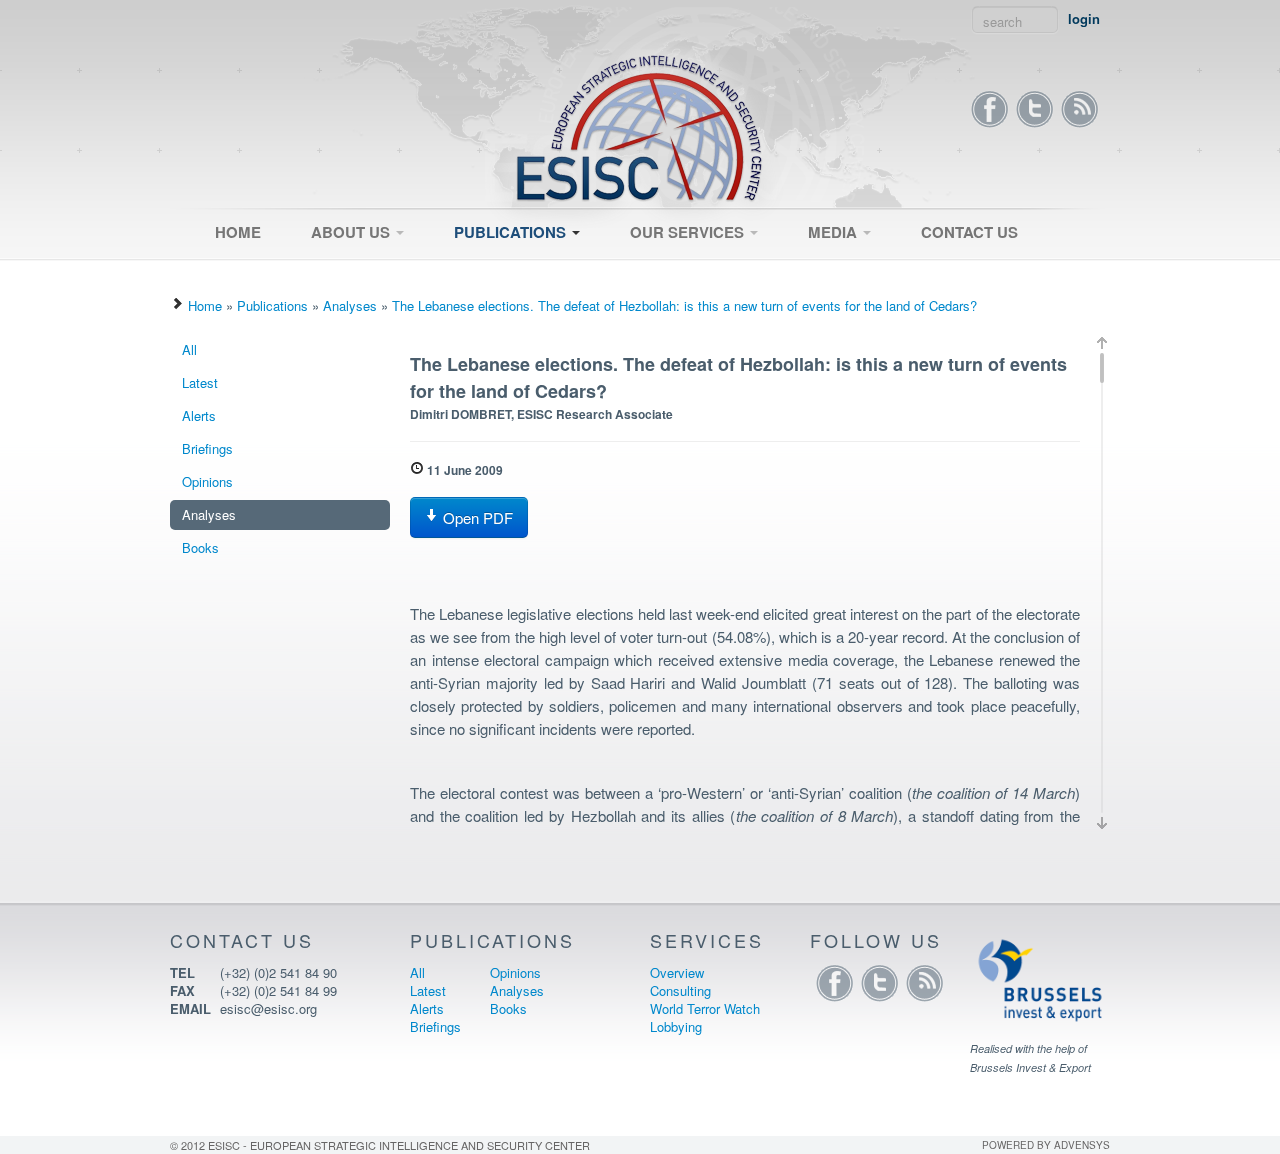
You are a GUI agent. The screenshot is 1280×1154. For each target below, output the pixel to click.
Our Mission (337, 267)
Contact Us (969, 232)
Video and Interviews (859, 267)
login (1084, 19)
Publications (512, 232)
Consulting (651, 273)
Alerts (199, 415)
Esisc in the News (851, 273)
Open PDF (476, 517)
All (452, 267)
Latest (463, 273)
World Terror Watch (705, 1008)
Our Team (330, 273)
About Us (352, 232)
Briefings (207, 448)
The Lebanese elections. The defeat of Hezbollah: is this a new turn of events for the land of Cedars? (684, 305)
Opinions (207, 481)
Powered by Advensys (1046, 1145)
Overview (648, 267)
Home (238, 232)
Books (200, 547)
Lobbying (676, 1026)
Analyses (350, 305)
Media (834, 232)
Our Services (689, 232)
